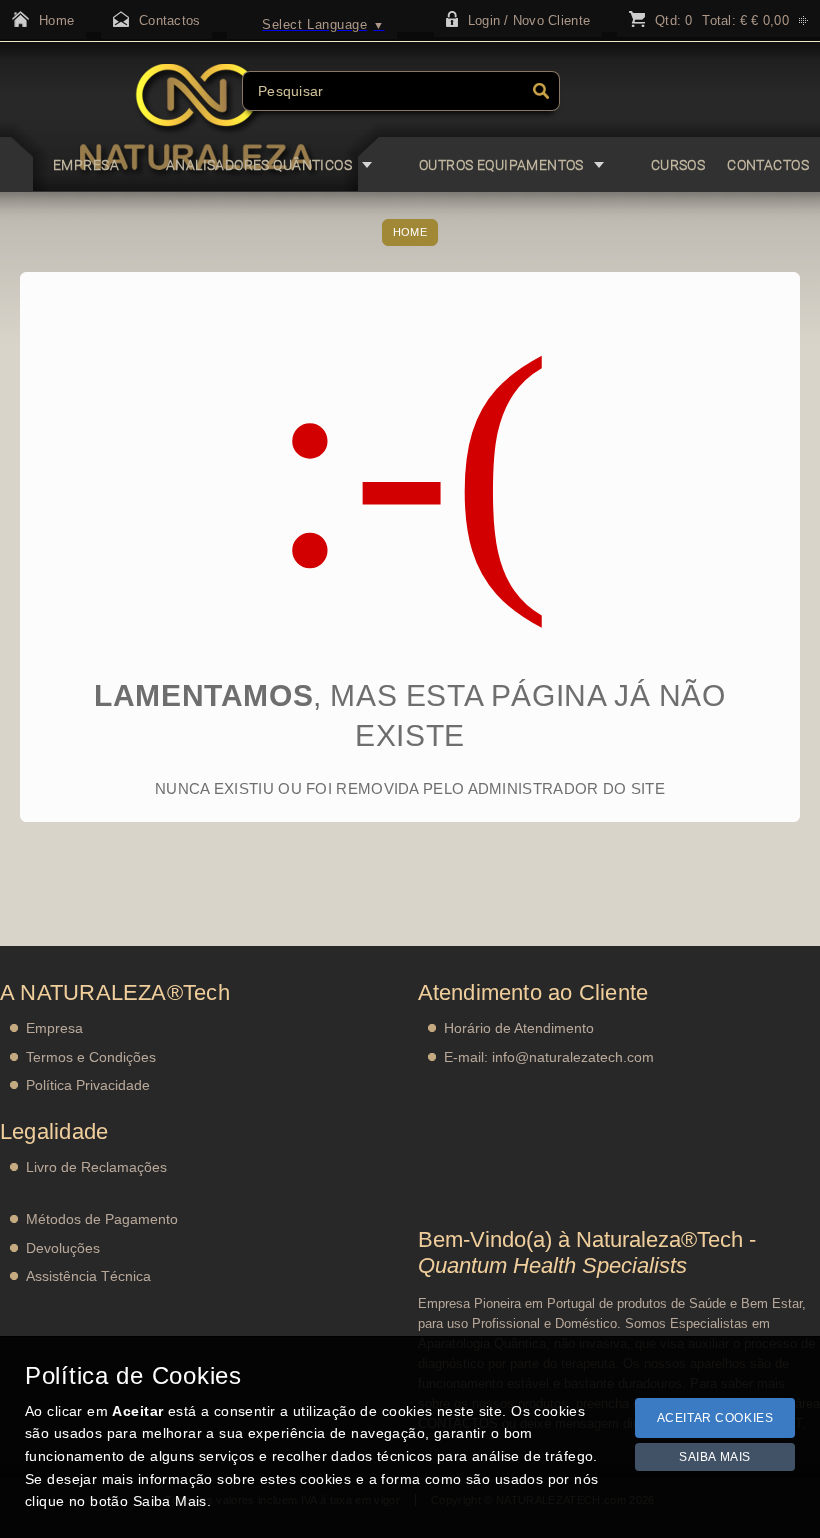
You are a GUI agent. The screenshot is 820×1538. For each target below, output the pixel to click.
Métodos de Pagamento (102, 1219)
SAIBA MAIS (715, 1457)
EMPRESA (86, 165)
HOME (410, 232)
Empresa (54, 1028)
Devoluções (63, 1248)
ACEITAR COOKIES (715, 1418)
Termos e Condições (91, 1057)
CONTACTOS (768, 165)
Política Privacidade (88, 1085)
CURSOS (678, 165)
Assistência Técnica (88, 1276)
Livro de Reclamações (96, 1167)
